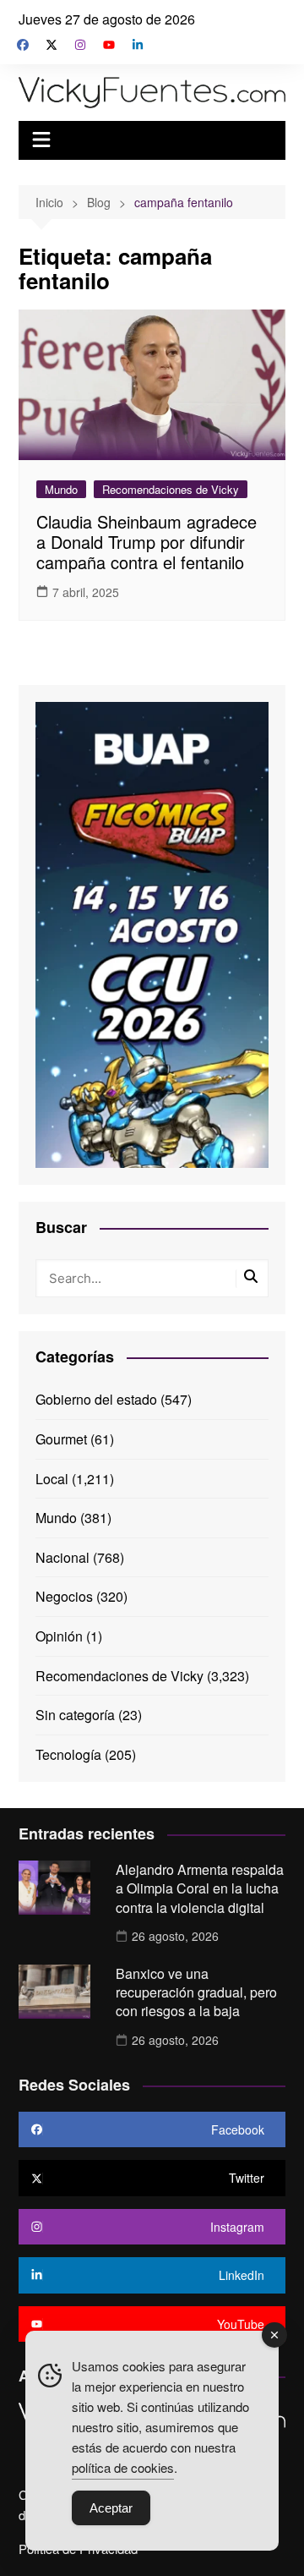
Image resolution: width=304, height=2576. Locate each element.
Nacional (62, 1557)
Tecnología (68, 1754)
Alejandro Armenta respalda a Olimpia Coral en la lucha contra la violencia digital (200, 1888)
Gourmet (61, 1439)
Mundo (61, 489)
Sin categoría (75, 1715)
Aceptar (111, 2508)
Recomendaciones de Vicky (171, 489)
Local (52, 1479)
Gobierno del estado (96, 1399)
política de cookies (123, 2467)
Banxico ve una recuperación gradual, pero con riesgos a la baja (196, 1992)
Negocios (64, 1596)
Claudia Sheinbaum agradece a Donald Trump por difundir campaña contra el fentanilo (147, 542)
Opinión (59, 1636)
